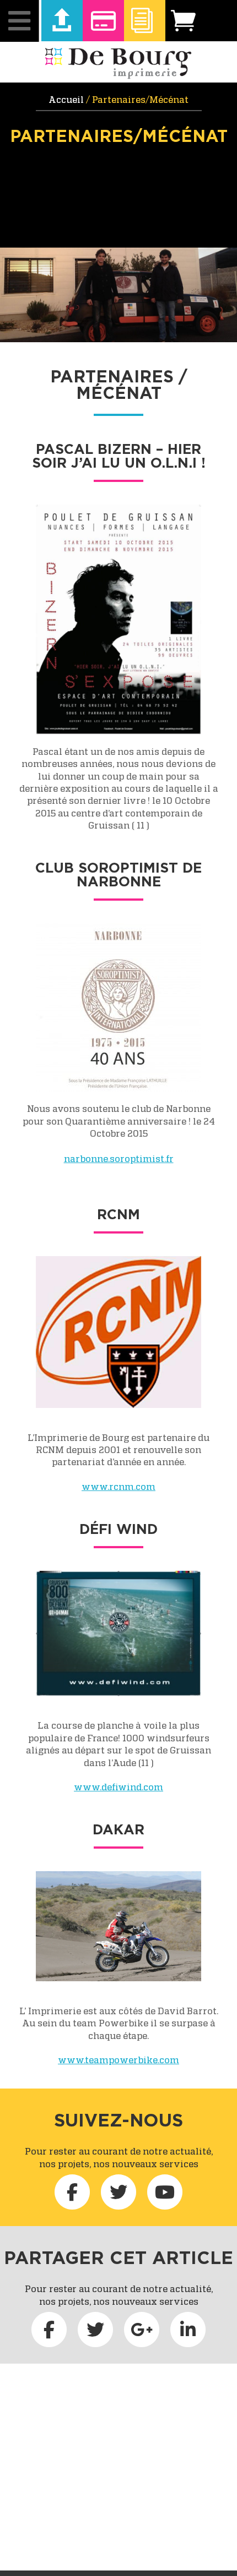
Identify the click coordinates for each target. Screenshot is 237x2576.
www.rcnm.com (118, 1487)
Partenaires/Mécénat (119, 136)
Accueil (66, 100)
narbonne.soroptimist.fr (119, 1159)
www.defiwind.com (118, 1787)
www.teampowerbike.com (118, 2060)
